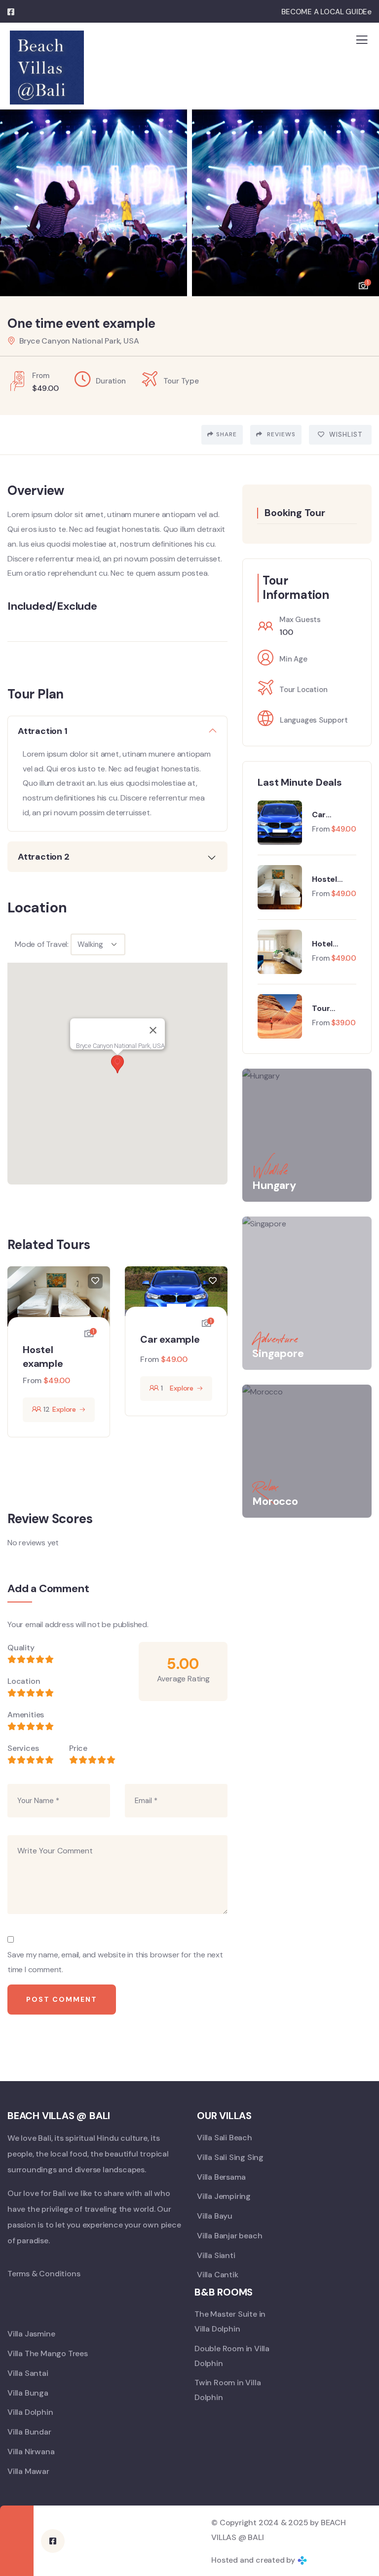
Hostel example (328, 879)
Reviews (280, 434)
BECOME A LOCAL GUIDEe (326, 12)
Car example (170, 1339)
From (32, 1380)
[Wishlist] (95, 1281)
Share (227, 434)
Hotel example (328, 944)
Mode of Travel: (42, 944)
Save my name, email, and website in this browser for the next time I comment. (115, 1962)
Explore (64, 1409)
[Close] (153, 1030)
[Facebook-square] (53, 2541)
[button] (364, 198)
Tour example (328, 1009)
